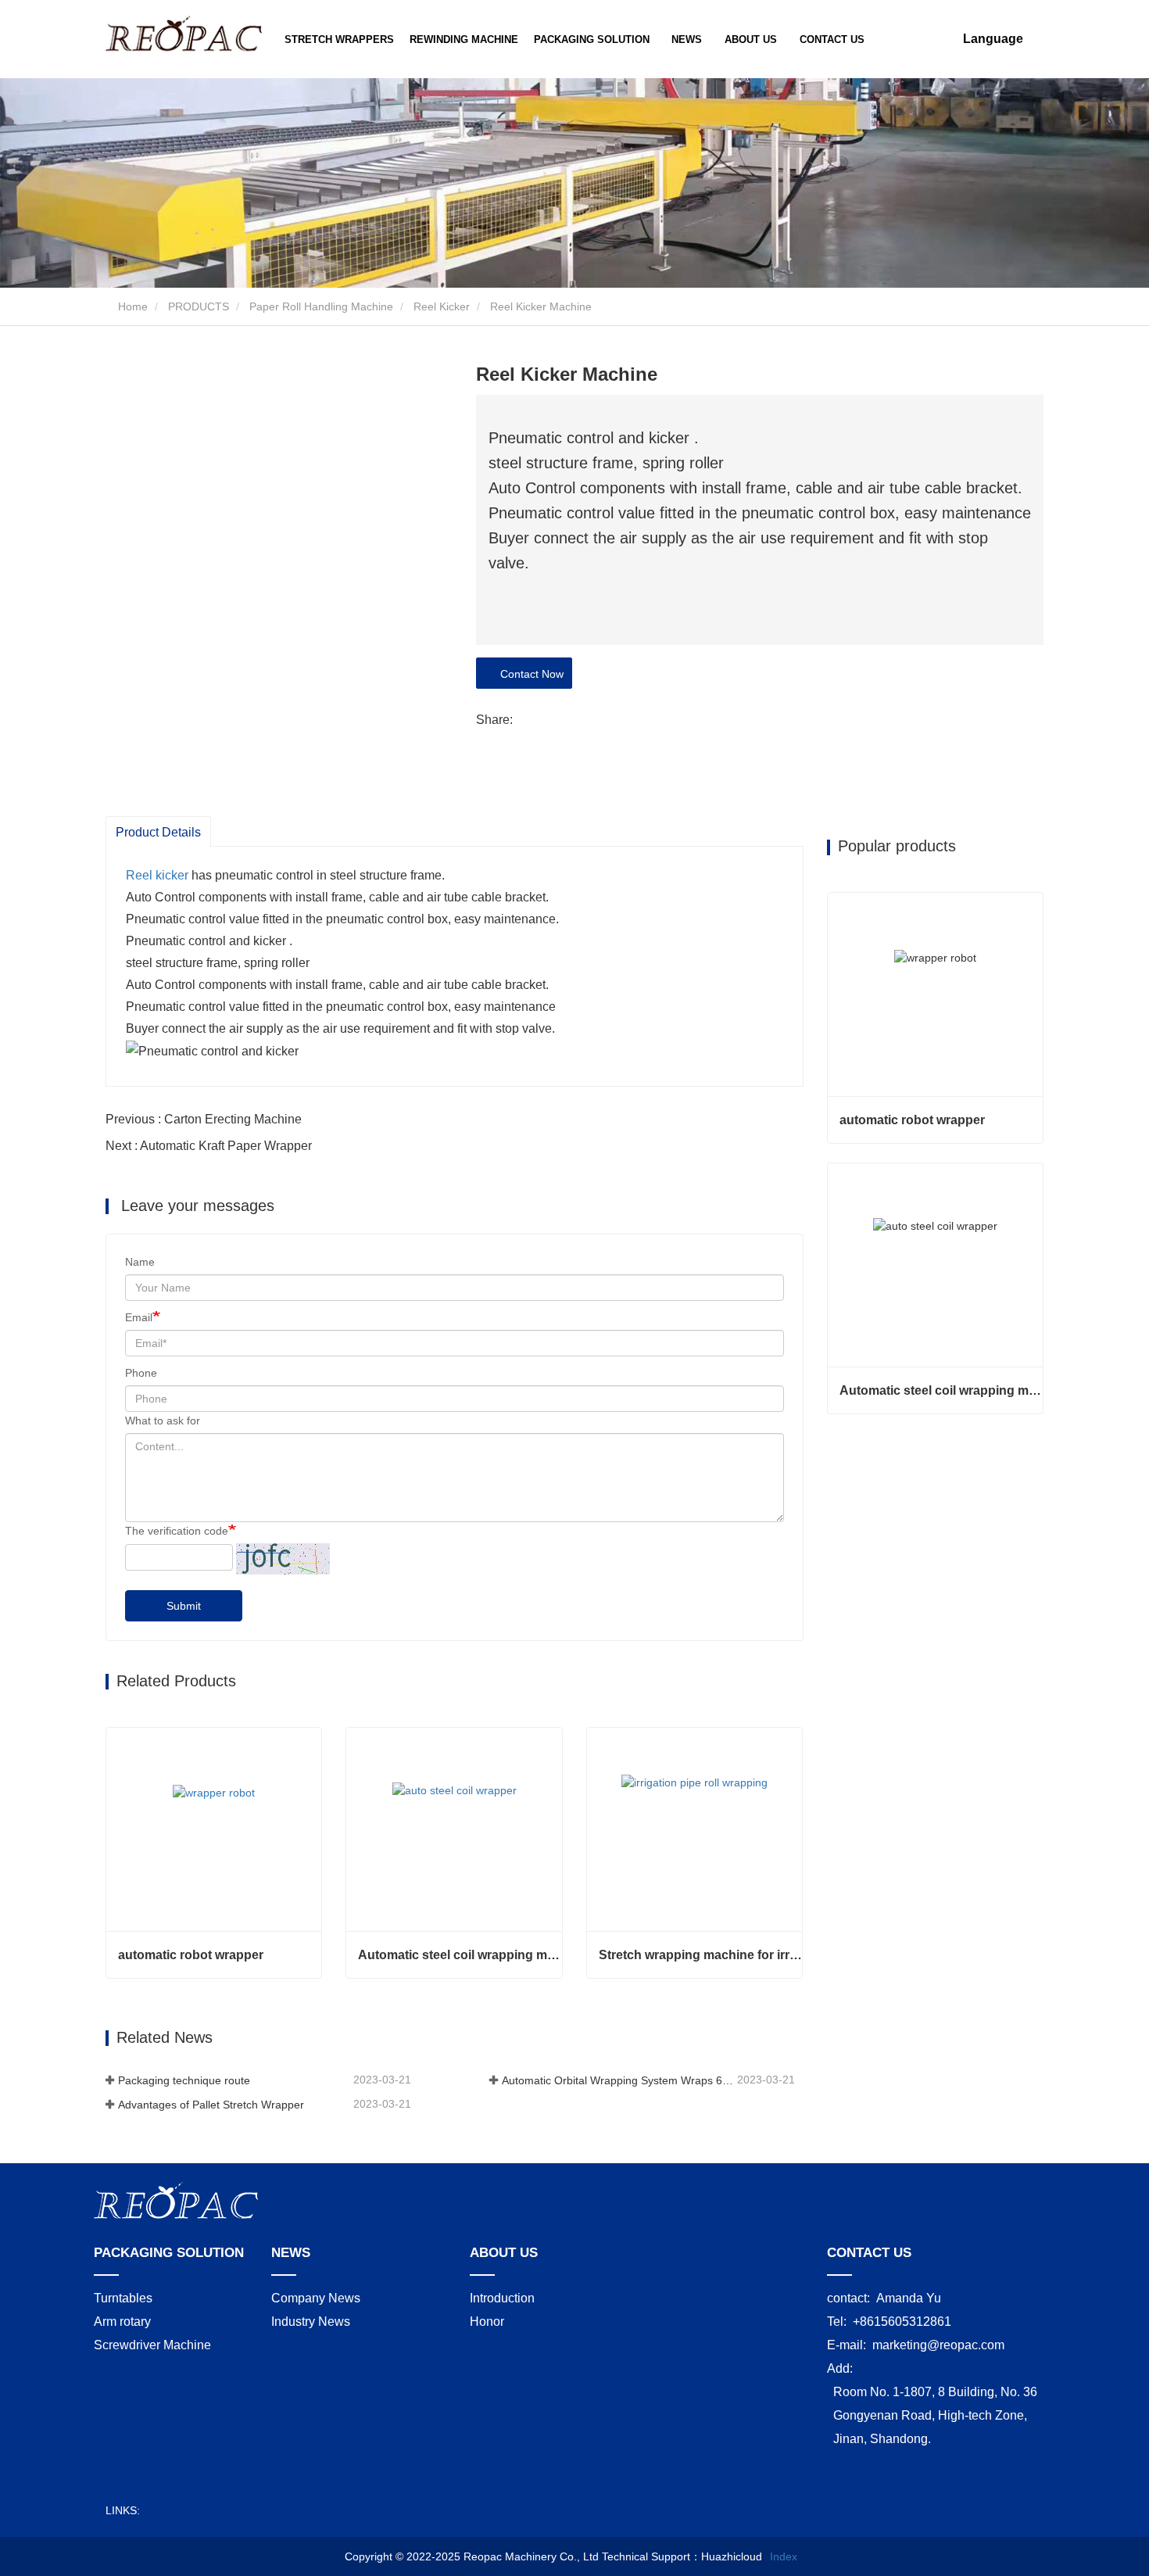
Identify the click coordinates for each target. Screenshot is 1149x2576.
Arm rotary (122, 2322)
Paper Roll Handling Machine (321, 306)
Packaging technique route (184, 2080)
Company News (316, 2298)
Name (140, 1262)
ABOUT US (504, 2253)
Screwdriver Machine (152, 2345)
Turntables (123, 2298)
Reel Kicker (442, 306)
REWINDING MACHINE (464, 39)
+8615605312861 (902, 2322)
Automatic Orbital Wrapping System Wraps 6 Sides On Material (618, 2080)
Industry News (311, 2322)
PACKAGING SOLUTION (169, 2253)
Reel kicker (157, 875)
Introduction (502, 2298)
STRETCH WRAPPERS (339, 39)
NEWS (291, 2253)
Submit (184, 1606)
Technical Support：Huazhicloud (682, 2556)
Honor (487, 2322)
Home (131, 306)
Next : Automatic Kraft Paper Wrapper (209, 1146)
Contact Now (529, 674)
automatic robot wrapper (191, 1955)
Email (139, 1317)
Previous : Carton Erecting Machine (204, 1119)
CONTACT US (832, 39)
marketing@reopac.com (938, 2345)
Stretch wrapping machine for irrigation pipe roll (700, 1955)
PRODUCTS (199, 306)
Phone (141, 1373)
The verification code (177, 1531)
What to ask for (163, 1421)
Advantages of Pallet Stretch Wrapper (211, 2105)
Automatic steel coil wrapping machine (460, 1955)
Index (784, 2556)
